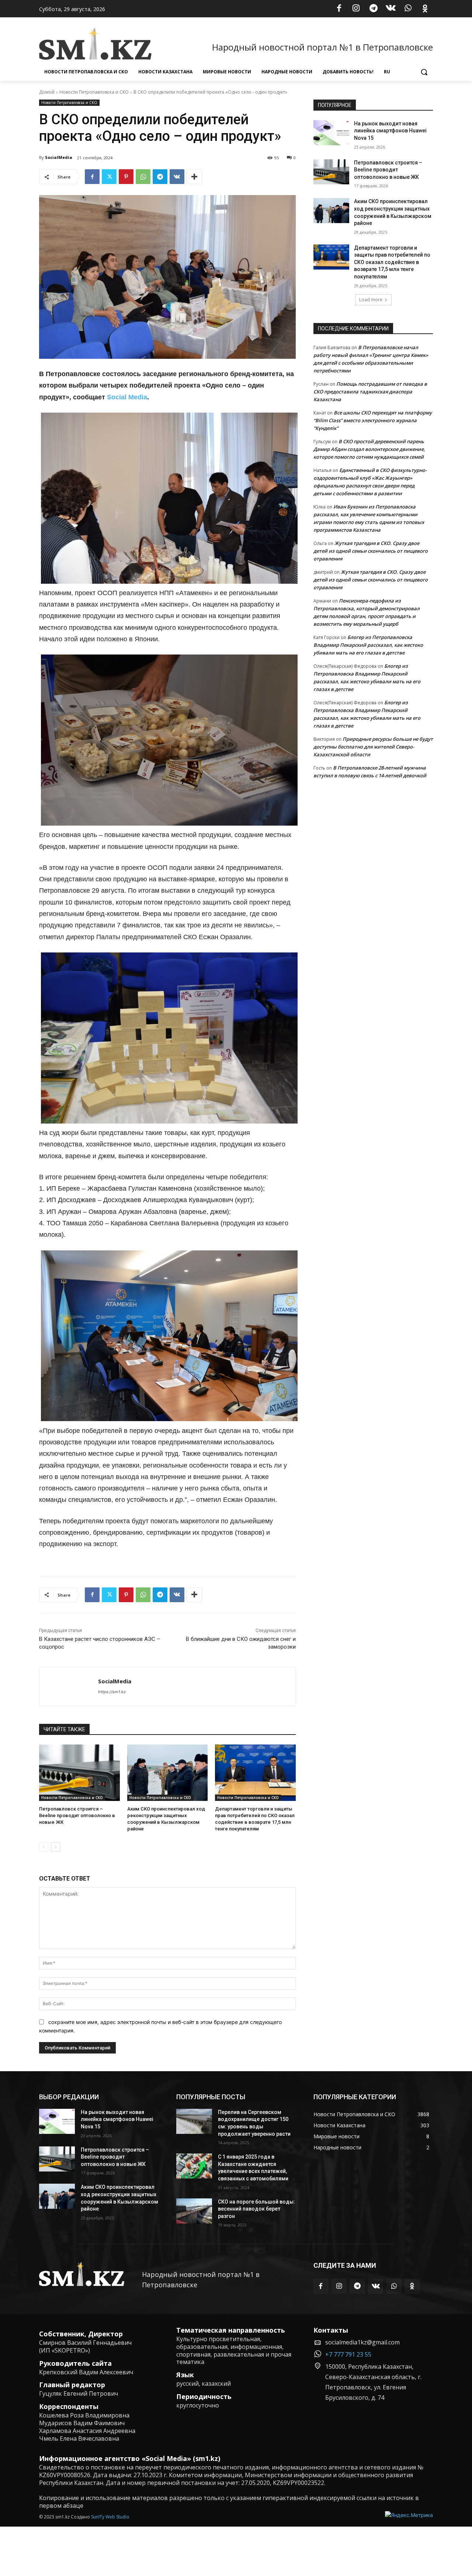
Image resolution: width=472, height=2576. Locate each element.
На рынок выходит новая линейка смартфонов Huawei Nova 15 (390, 131)
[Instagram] (356, 9)
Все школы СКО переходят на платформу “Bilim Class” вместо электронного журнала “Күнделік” (373, 420)
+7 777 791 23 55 (348, 2354)
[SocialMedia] (69, 1686)
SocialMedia (59, 157)
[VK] (177, 177)
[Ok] (425, 9)
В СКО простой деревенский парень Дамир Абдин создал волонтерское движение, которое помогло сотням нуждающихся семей (369, 449)
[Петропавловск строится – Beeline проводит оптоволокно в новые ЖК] (79, 1773)
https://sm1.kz (112, 1692)
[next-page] (55, 1847)
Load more (371, 300)
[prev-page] (44, 1847)
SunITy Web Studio (110, 2517)
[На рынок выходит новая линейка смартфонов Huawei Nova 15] (331, 133)
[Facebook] (339, 9)
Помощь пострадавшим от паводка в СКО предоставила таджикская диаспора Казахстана (370, 392)
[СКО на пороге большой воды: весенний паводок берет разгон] (194, 2211)
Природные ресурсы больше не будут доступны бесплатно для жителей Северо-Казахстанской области (373, 747)
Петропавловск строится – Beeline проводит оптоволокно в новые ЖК (77, 1815)
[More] (194, 177)
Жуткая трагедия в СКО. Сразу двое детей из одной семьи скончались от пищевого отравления (371, 551)
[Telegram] (374, 9)
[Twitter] (109, 177)
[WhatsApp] (408, 9)
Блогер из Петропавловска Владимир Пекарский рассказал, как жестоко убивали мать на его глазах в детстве (368, 645)
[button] (424, 72)
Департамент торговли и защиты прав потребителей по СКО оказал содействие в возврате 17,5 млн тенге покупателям (392, 262)
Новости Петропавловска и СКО (94, 92)
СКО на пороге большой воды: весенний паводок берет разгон (256, 2209)
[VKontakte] (391, 9)
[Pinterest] (126, 177)
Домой (47, 92)
